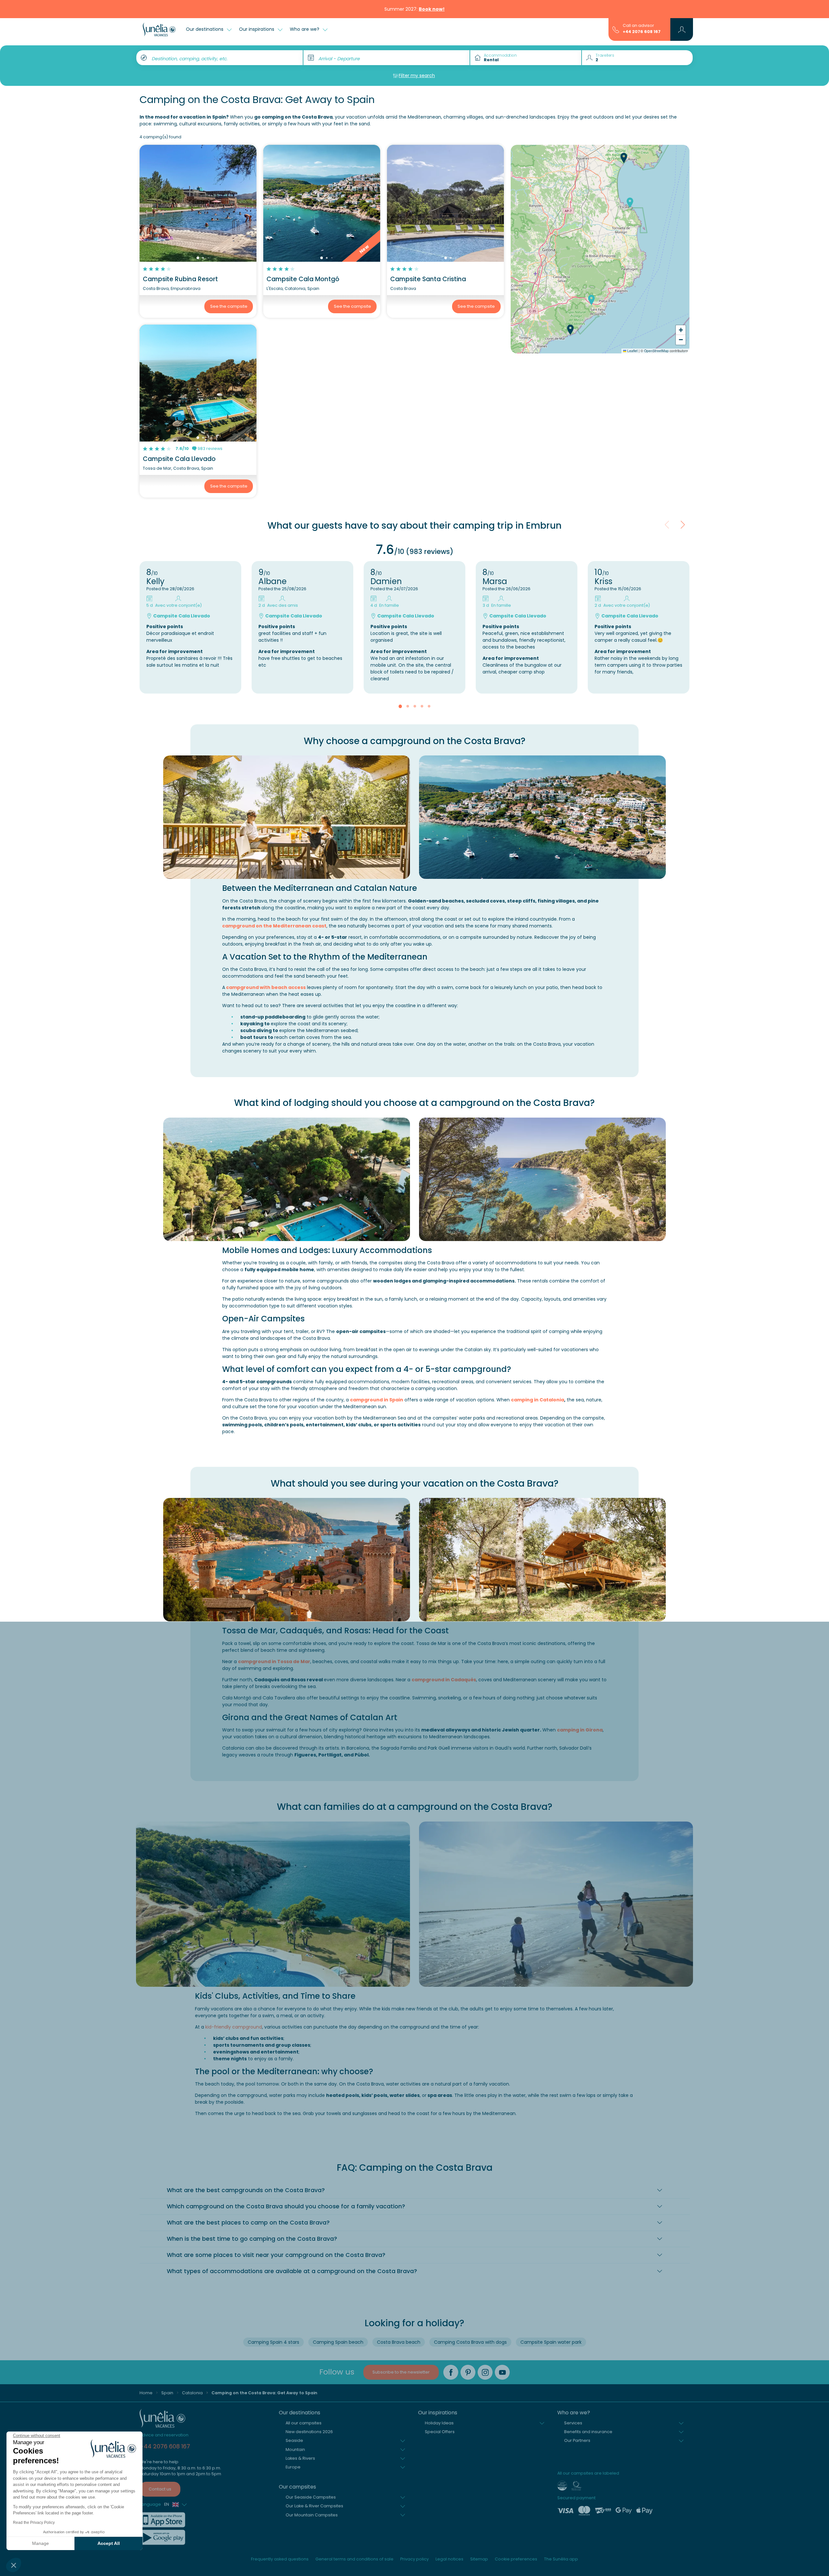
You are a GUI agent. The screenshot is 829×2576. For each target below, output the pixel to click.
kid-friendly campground (233, 2027)
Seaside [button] (294, 2440)
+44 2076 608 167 (642, 32)
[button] (14, 2565)
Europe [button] (293, 2467)
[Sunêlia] (159, 29)
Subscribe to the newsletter (401, 2372)
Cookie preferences (516, 2559)
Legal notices (449, 2559)
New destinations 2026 (309, 2432)
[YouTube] (502, 2372)
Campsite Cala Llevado (179, 459)
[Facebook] (451, 2372)
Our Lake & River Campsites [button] (314, 2506)
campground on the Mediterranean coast (274, 926)
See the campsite (229, 306)
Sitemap (479, 2559)
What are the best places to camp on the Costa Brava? (248, 2223)
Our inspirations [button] (257, 29)
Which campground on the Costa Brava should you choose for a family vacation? (286, 2206)
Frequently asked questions (280, 2559)
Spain (167, 2393)
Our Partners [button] (577, 2440)
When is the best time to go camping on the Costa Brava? (252, 2239)
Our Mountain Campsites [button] (312, 2515)
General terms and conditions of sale (354, 2559)
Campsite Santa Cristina (428, 279)
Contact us (160, 2489)
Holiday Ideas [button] (439, 2423)
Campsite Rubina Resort (180, 279)
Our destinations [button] (205, 29)
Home (146, 2393)
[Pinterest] (468, 2372)
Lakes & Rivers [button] (300, 2458)
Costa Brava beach (399, 2342)
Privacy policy (414, 2559)
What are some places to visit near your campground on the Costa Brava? (276, 2255)
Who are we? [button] (305, 29)
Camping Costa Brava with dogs (470, 2342)
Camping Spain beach (338, 2342)
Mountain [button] (295, 2449)
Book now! (432, 9)
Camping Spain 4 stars (273, 2342)
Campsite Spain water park (551, 2342)
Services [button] (573, 2423)
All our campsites (304, 2423)
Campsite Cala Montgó (303, 279)
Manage (40, 2543)
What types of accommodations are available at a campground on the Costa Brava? (292, 2271)
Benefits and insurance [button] (588, 2432)
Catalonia (192, 2393)
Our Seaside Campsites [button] (311, 2497)
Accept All (109, 2543)
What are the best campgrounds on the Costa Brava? (246, 2190)
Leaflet (632, 351)
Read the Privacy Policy (34, 2523)
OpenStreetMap (656, 351)
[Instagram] (485, 2372)
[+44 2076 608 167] (616, 29)
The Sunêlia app (561, 2559)
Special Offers (440, 2432)
